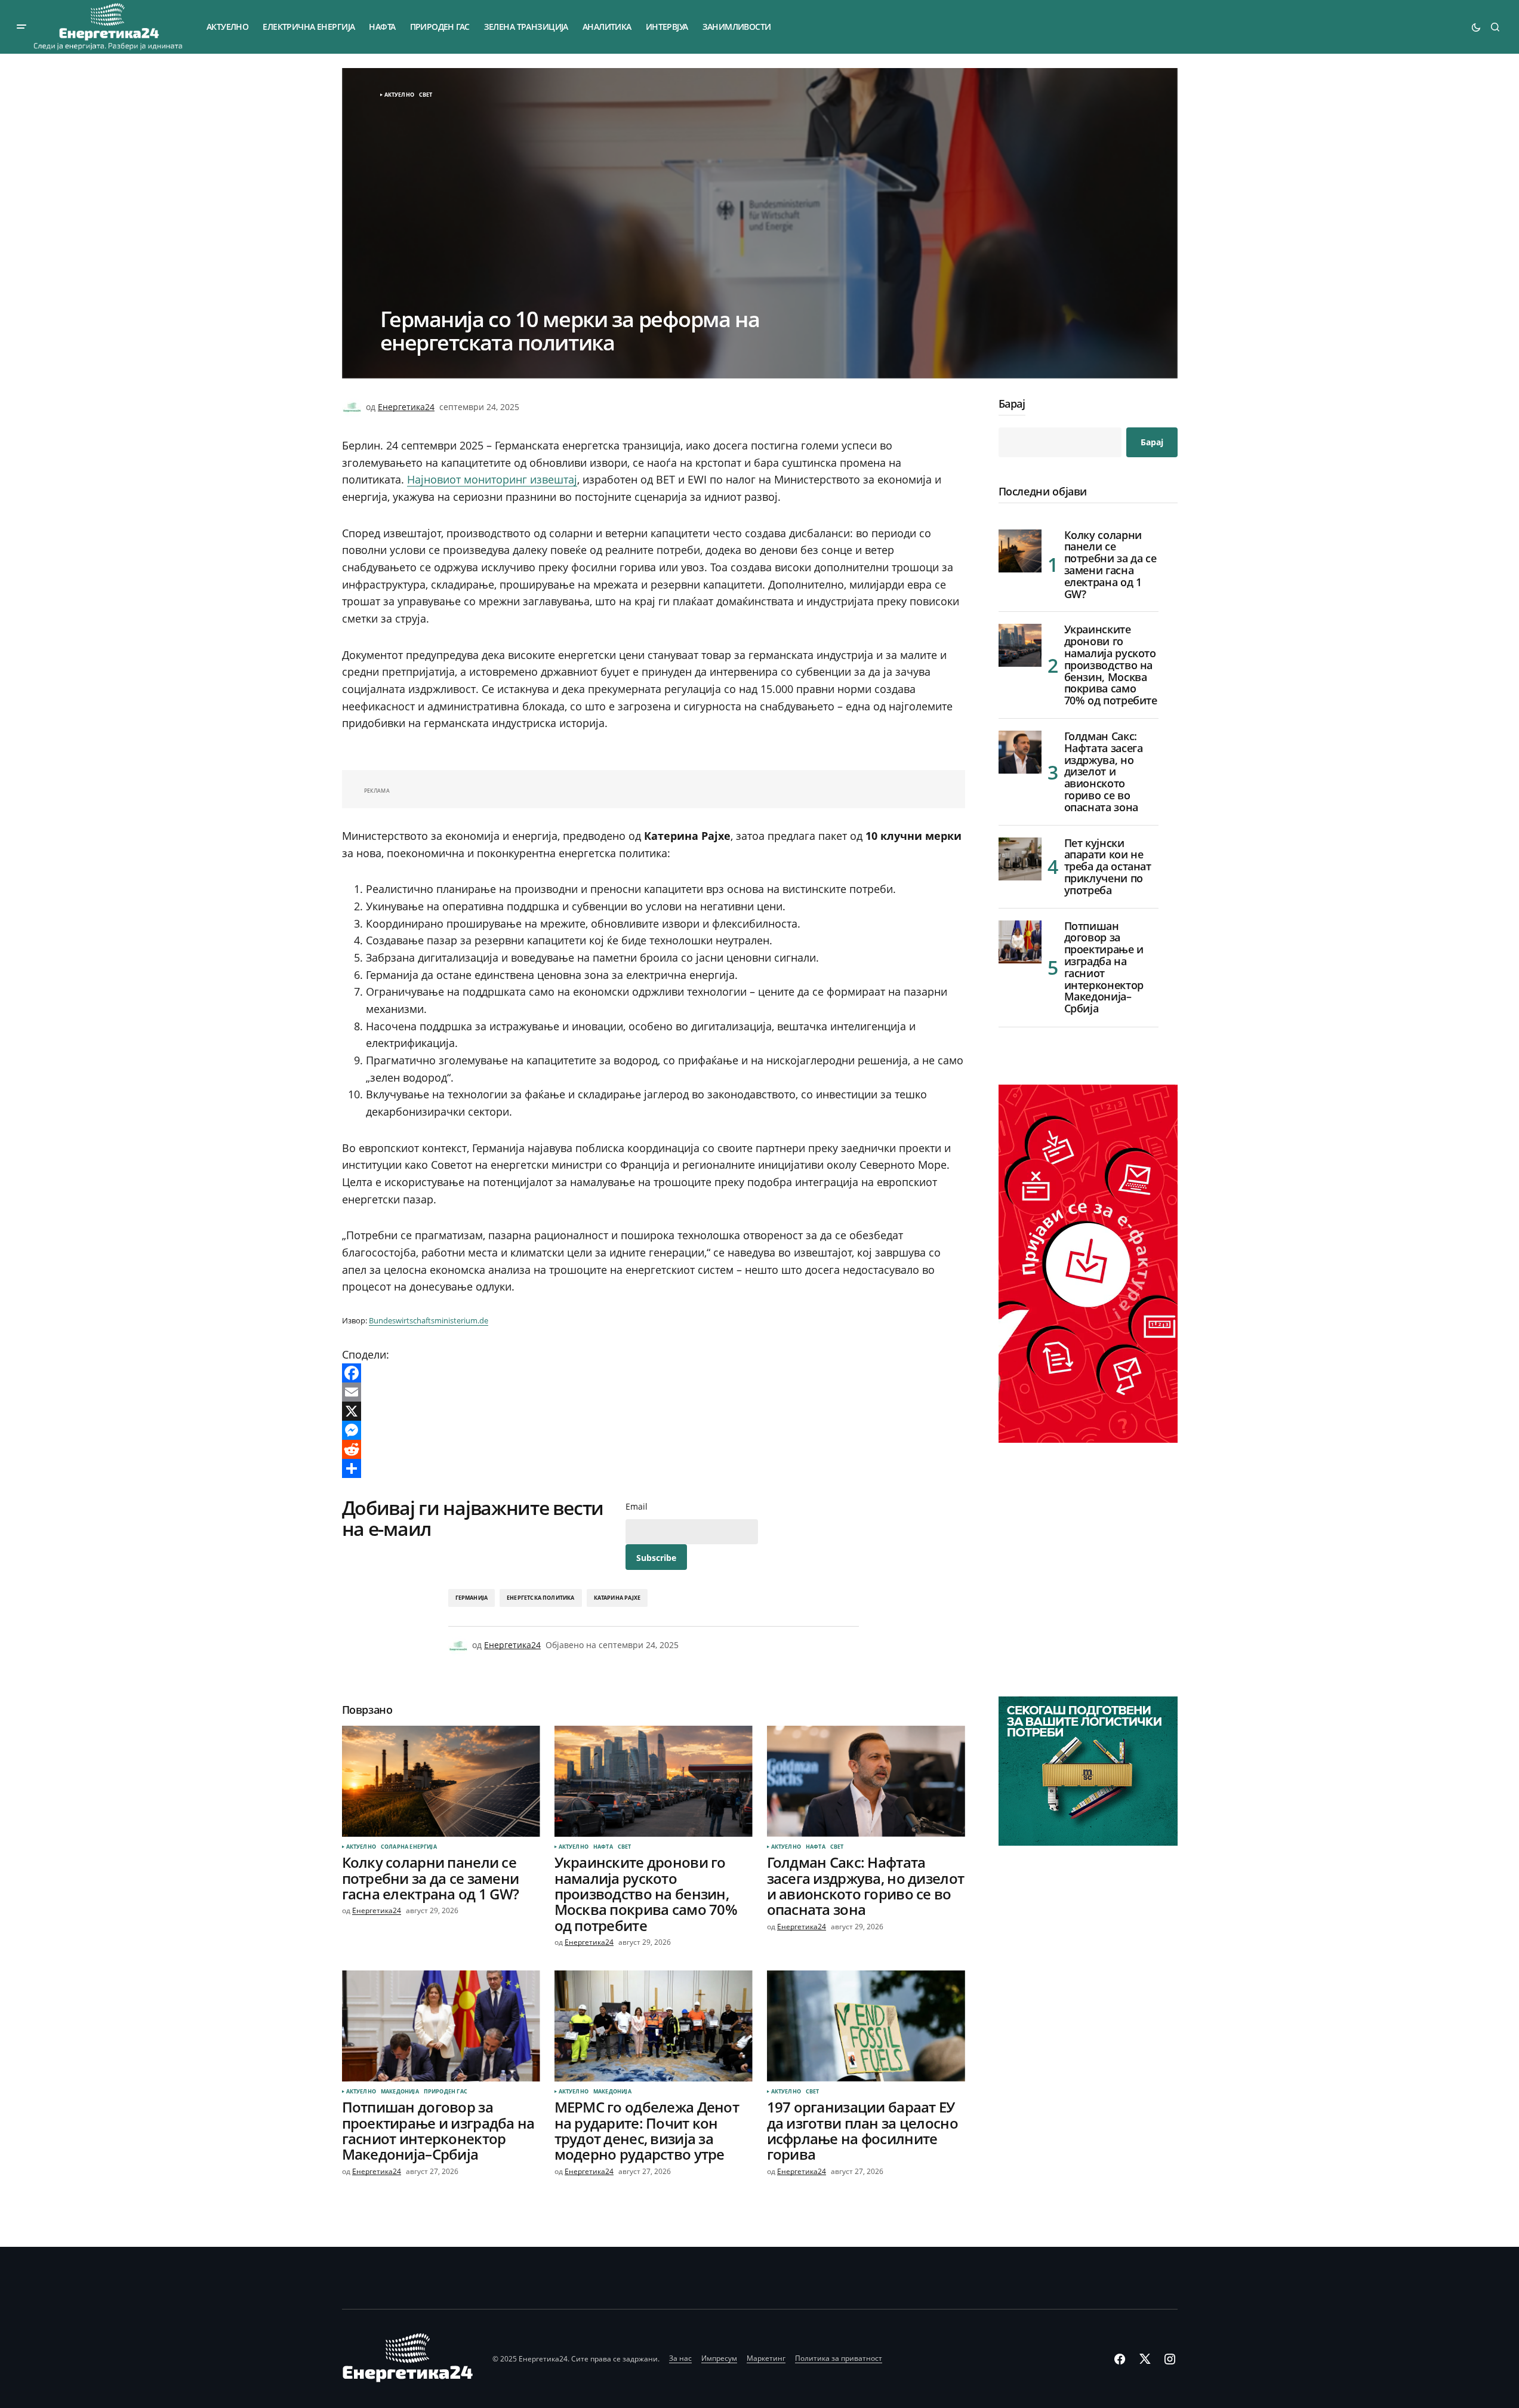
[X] (654, 1411)
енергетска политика (540, 1598)
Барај (1012, 404)
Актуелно (399, 95)
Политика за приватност (839, 2358)
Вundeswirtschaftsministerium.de (429, 1320)
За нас (680, 2358)
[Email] (654, 1392)
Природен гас (446, 2092)
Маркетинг (766, 2358)
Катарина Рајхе (617, 1598)
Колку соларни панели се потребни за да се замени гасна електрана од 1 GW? (1110, 565)
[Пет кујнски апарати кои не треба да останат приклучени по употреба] (1020, 859)
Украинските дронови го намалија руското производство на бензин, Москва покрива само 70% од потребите (1111, 665)
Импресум (719, 2358)
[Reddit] (654, 1449)
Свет (426, 95)
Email (637, 1507)
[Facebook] (654, 1373)
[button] (21, 27)
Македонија (400, 2092)
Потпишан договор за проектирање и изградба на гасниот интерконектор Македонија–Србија (1104, 968)
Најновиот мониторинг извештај (492, 479)
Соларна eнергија (409, 1847)
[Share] (654, 1468)
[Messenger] (654, 1430)
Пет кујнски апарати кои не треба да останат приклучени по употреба (1108, 867)
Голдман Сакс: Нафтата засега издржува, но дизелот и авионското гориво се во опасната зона (1104, 772)
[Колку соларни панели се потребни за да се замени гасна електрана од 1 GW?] (441, 1782)
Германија (472, 1598)
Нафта (603, 1847)
